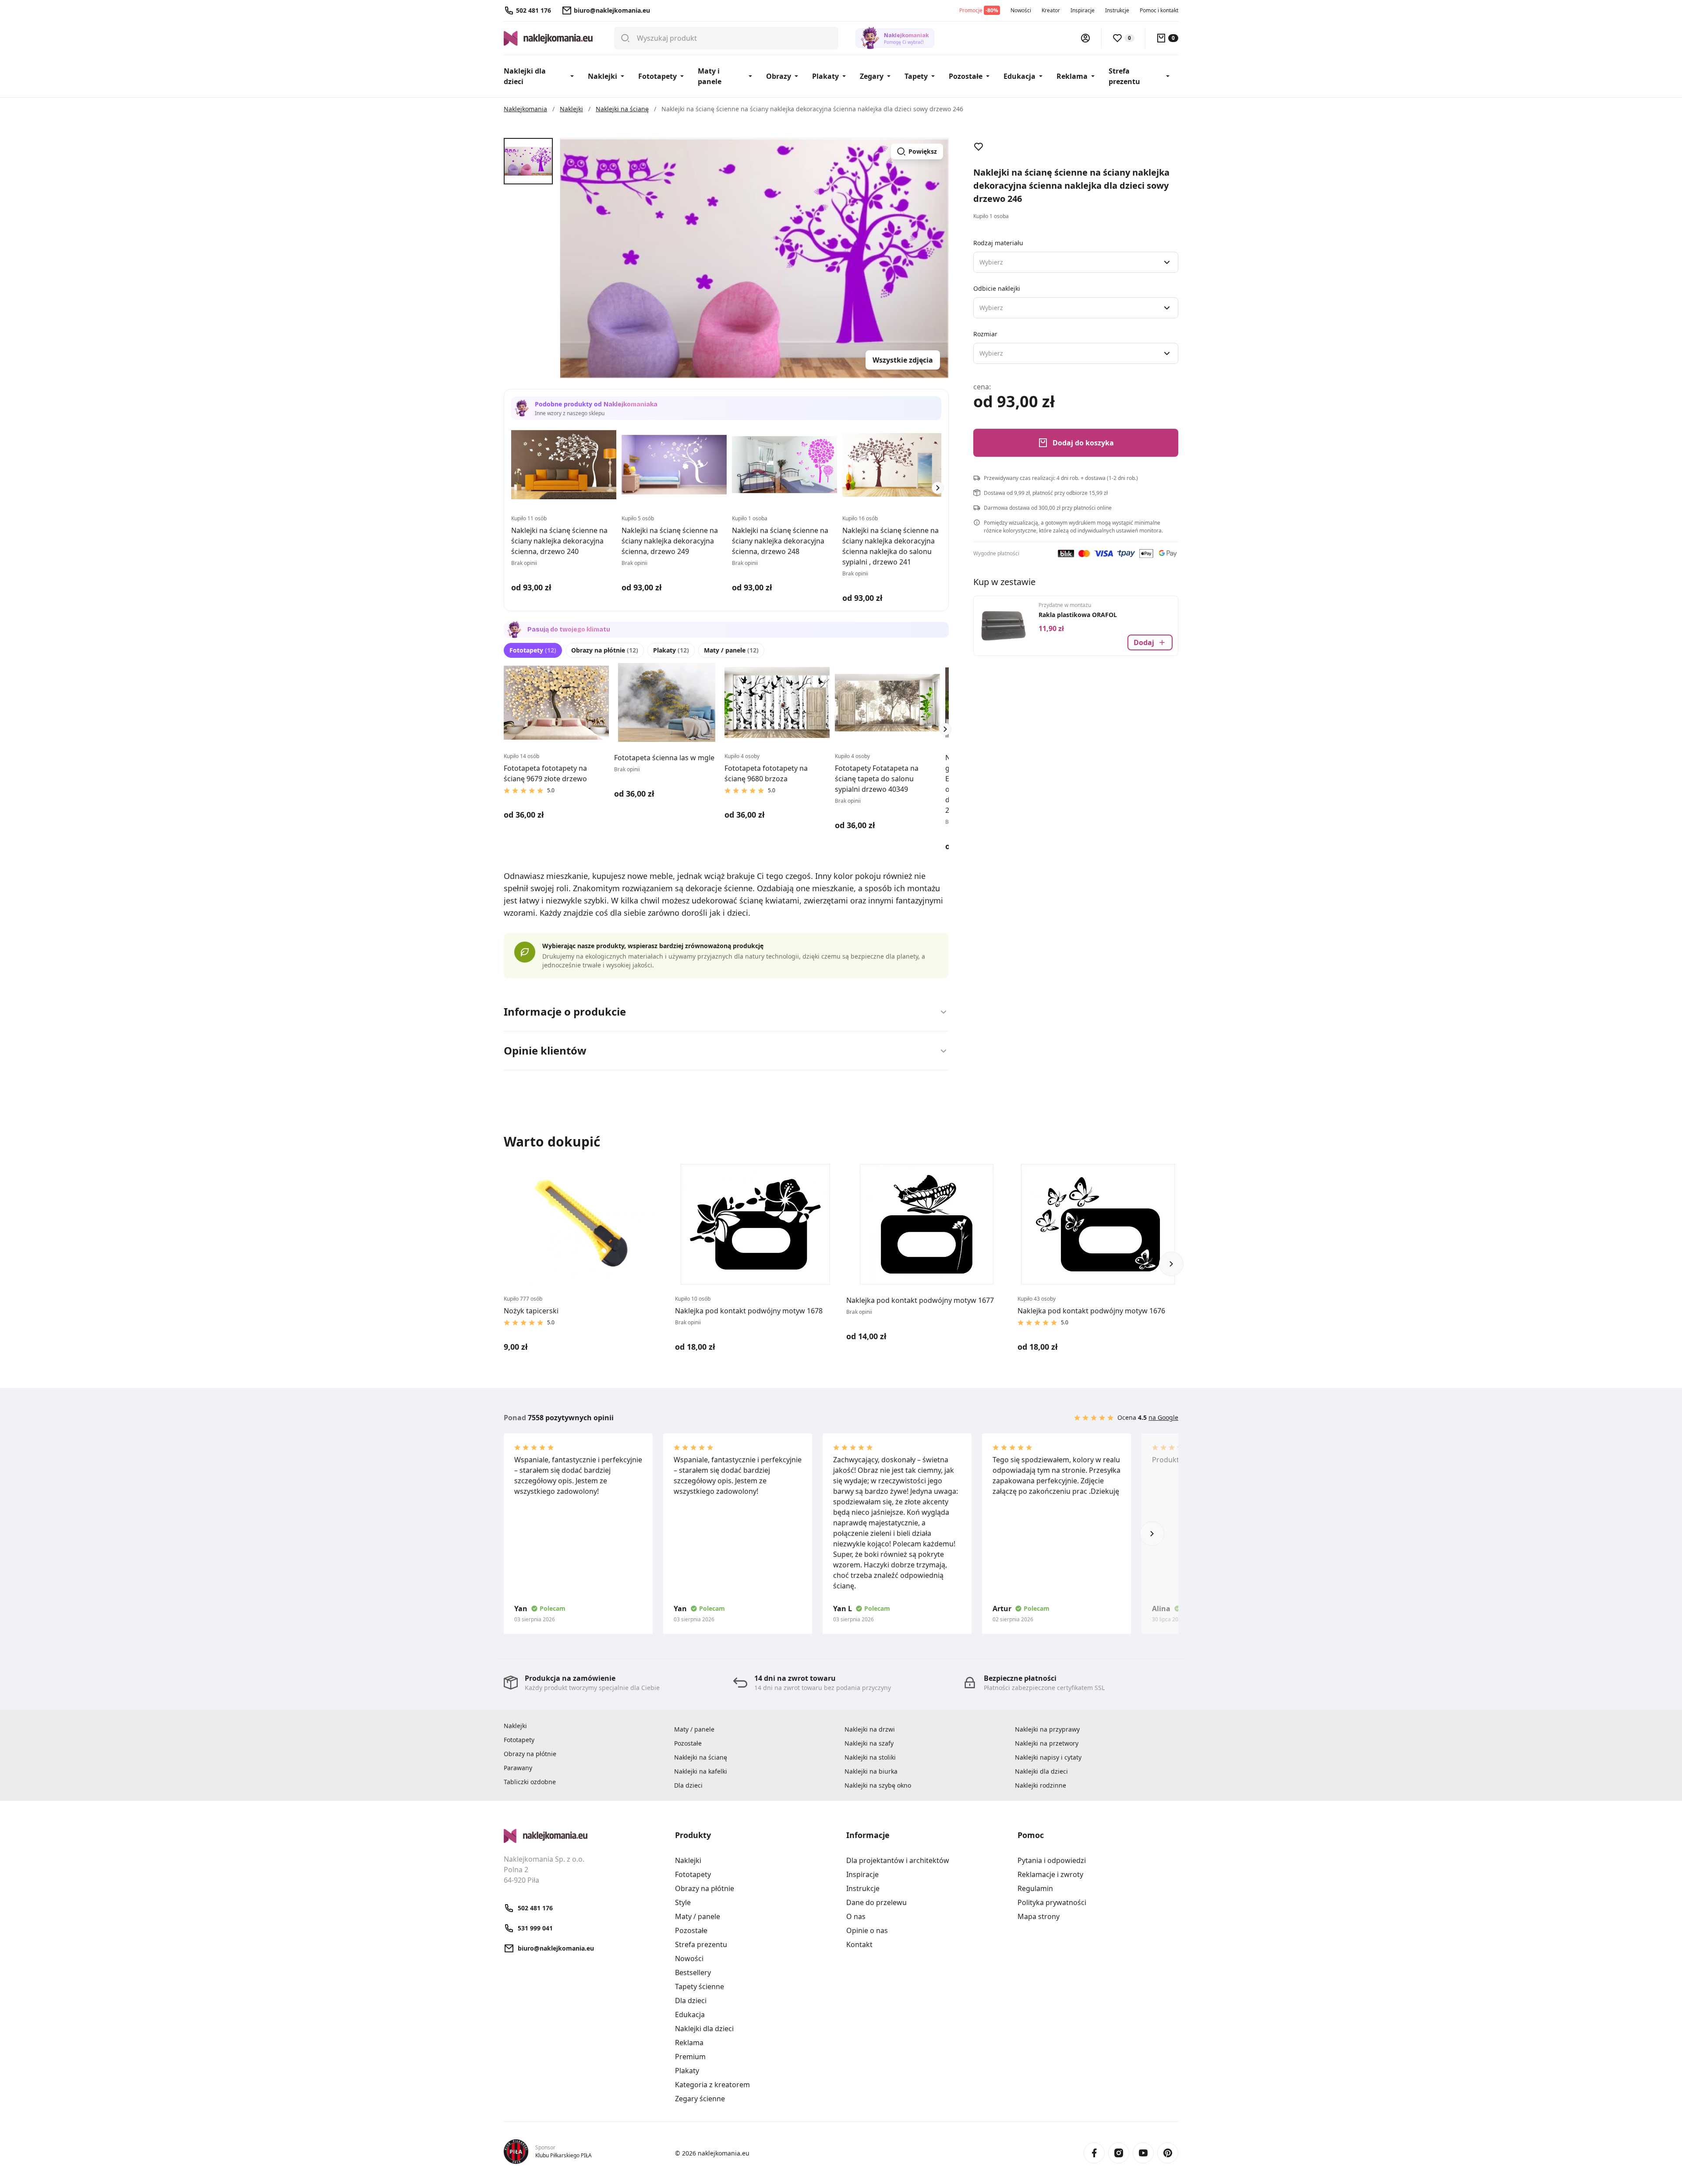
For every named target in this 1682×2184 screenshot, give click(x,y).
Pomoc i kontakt (1159, 10)
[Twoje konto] (1085, 38)
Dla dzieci (688, 1785)
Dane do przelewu (876, 1902)
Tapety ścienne (700, 1986)
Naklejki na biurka (871, 1771)
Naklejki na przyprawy (1047, 1729)
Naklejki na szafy (869, 1743)
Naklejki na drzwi (870, 1729)
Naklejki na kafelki (701, 1771)
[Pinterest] (1168, 2153)
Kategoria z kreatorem (712, 2085)
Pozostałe (966, 76)
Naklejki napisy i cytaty (1048, 1757)
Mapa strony (1039, 1916)
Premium (690, 2057)
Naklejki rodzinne (1041, 1785)
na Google (1163, 1417)
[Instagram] (1119, 2153)
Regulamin (1035, 1888)
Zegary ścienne (700, 2099)
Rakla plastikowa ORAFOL (1078, 615)
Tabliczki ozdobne (530, 1782)
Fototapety (657, 76)
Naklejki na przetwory (1047, 1743)
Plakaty (825, 76)
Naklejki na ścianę (701, 1757)
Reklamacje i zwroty (1050, 1874)
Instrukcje (1117, 10)
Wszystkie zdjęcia (903, 360)
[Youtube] (1143, 2153)
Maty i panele (710, 76)
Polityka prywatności (1052, 1902)
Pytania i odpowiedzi (1052, 1860)
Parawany (518, 1768)
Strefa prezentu (1124, 76)
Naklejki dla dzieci (525, 76)
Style (683, 1902)
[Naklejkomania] (584, 1836)
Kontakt (859, 1944)
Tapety (916, 76)
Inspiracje (1083, 10)
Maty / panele (731, 650)
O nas (856, 1916)
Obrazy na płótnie (605, 650)
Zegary (872, 76)
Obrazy (779, 76)
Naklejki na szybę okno (878, 1785)
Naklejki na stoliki (870, 1757)
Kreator (1051, 10)
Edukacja (1019, 76)
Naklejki (602, 76)
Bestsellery (693, 1972)
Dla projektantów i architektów (898, 1860)
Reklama (1072, 76)
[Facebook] (1094, 2153)
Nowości (1021, 10)
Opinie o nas (867, 1930)
